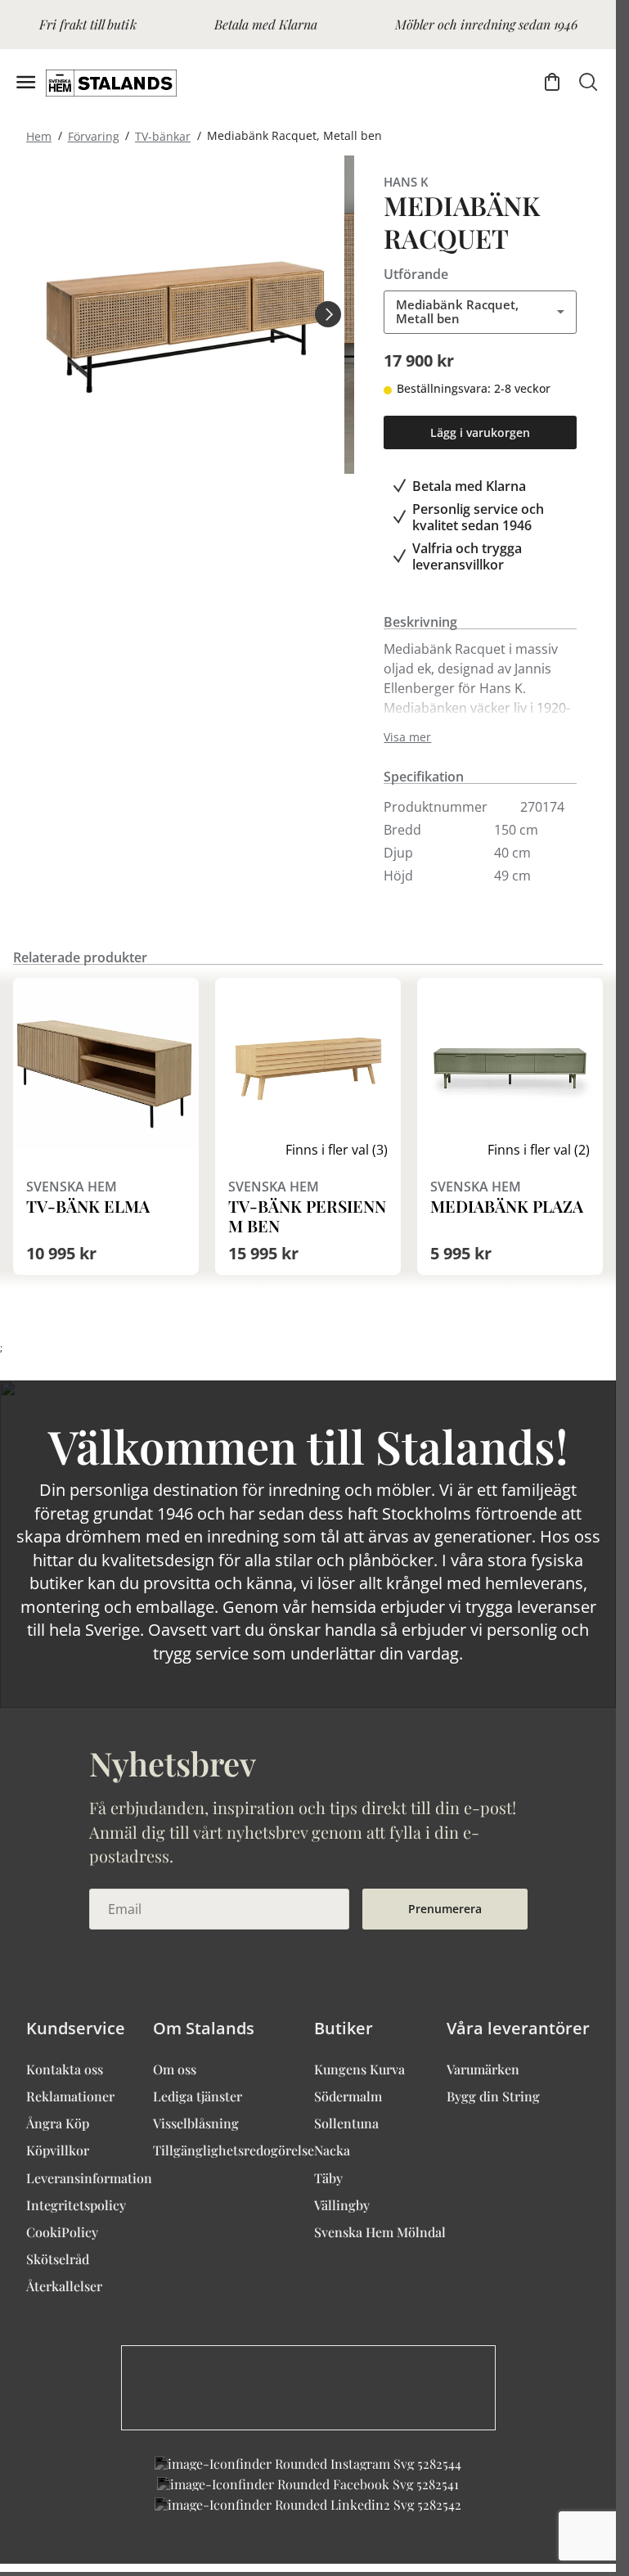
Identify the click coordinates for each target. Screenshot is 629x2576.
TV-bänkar (163, 135)
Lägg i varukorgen (480, 432)
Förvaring (94, 135)
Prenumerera (445, 1909)
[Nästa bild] (328, 314)
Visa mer (407, 737)
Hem (39, 135)
